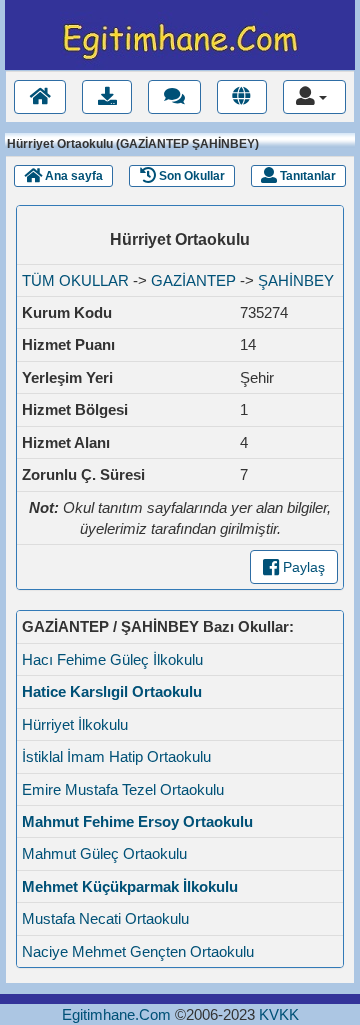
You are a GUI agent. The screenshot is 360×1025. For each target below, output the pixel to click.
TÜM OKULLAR (75, 280)
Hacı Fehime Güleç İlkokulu (112, 659)
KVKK (279, 1014)
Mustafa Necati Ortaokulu (105, 918)
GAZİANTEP (193, 280)
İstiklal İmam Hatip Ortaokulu (116, 756)
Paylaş (302, 567)
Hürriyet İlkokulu (75, 724)
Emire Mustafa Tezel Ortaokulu (123, 789)
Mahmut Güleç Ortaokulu (104, 853)
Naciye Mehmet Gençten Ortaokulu (138, 951)
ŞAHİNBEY (296, 280)
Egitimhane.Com (116, 1014)
